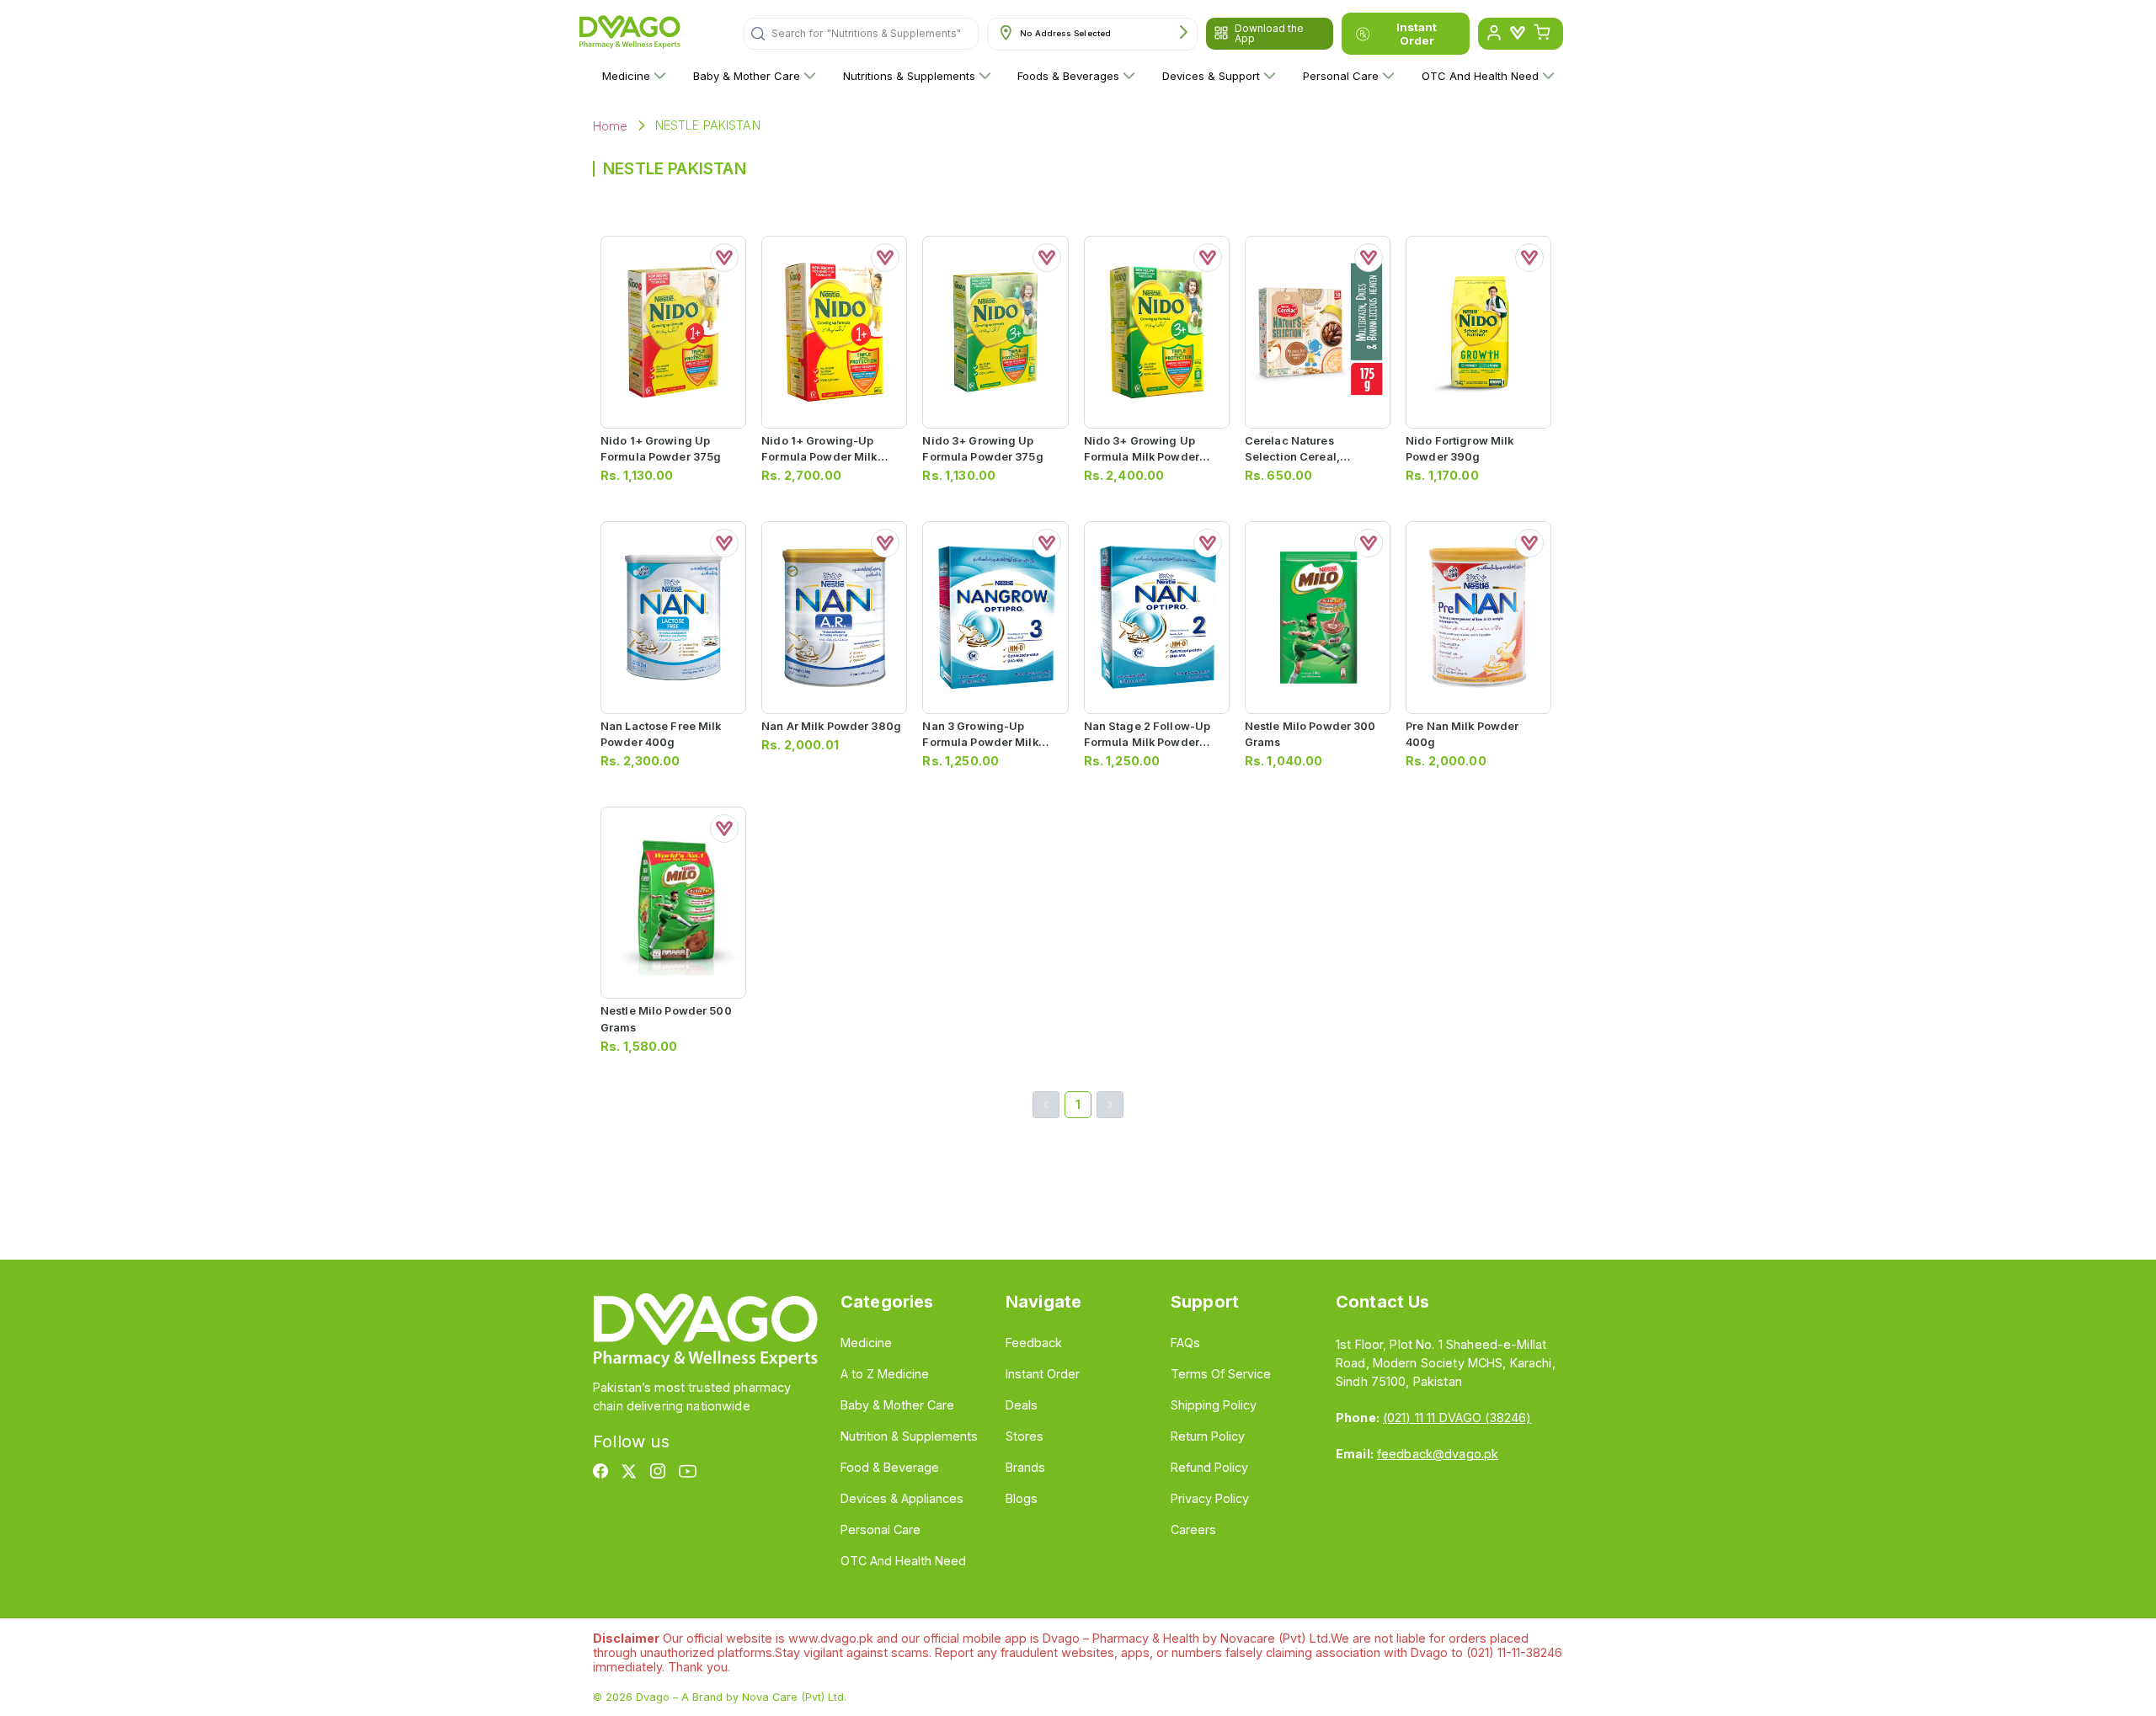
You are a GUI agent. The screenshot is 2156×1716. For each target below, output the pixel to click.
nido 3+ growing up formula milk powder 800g (1142, 457)
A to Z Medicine (885, 1374)
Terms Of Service (1221, 1374)
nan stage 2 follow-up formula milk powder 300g (1147, 742)
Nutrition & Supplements (909, 1436)
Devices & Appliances (902, 1498)
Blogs (1022, 1498)
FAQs (1185, 1343)
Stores (1025, 1436)
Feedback (1034, 1343)
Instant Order (1417, 34)
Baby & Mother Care (747, 76)
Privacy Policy (1210, 1498)
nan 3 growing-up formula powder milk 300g (980, 742)
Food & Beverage (890, 1467)
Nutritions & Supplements (909, 76)
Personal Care (1341, 76)
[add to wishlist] (724, 258)
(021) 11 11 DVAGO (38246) (1457, 1418)
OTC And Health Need (1480, 76)
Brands (1025, 1467)
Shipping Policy (1214, 1405)
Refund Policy (1209, 1467)
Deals (1022, 1405)
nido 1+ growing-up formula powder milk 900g (819, 457)
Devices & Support (1211, 76)
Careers (1193, 1529)
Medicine (626, 76)
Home (611, 126)
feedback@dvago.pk (1438, 1454)
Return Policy (1208, 1436)
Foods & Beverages (1068, 76)
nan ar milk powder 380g (831, 726)
